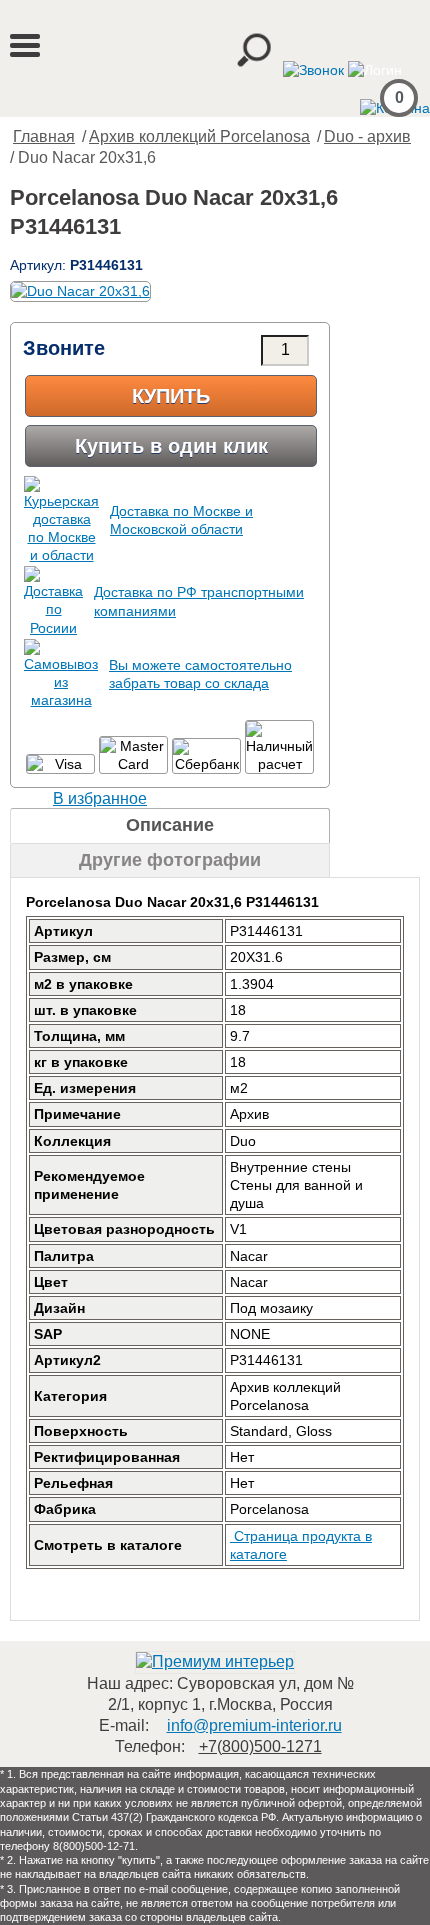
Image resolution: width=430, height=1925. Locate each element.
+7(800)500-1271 (260, 1746)
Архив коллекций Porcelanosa (199, 136)
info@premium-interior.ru (254, 1725)
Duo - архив (367, 136)
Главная (44, 136)
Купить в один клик (171, 446)
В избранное (100, 798)
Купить (171, 396)
